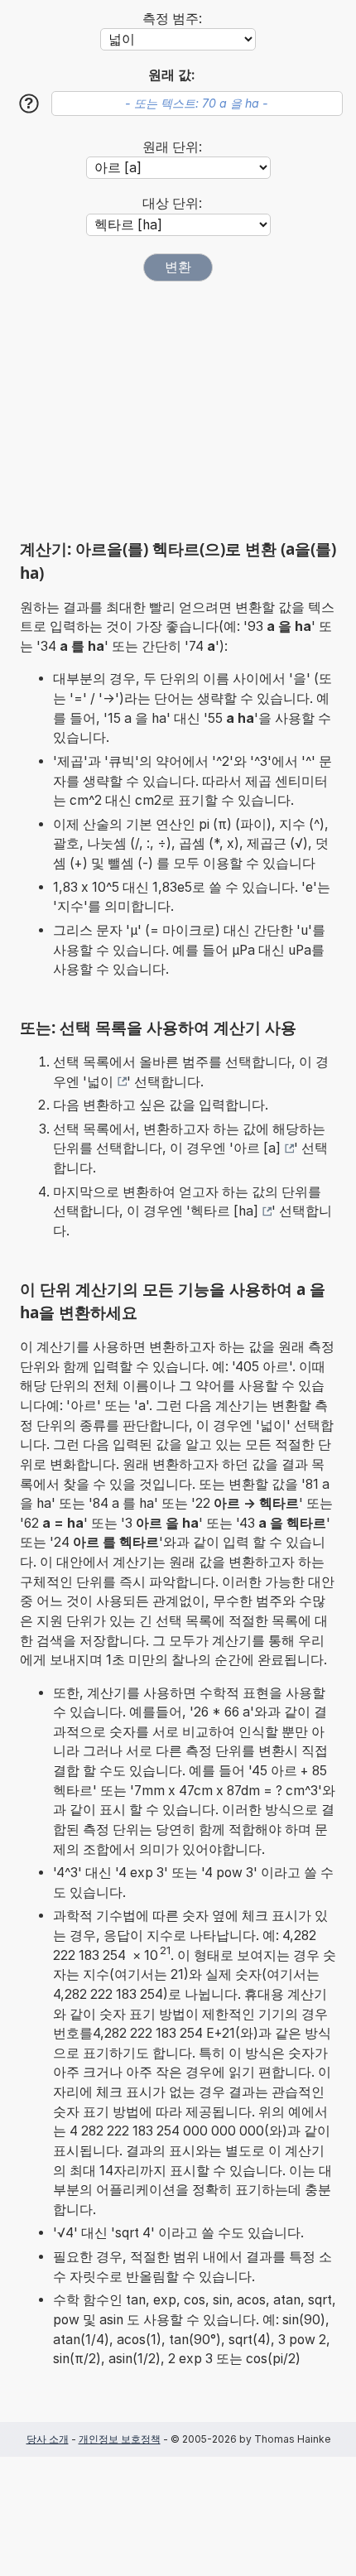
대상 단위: (172, 203)
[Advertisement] (178, 410)
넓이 (100, 1082)
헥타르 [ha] (224, 1211)
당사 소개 (48, 2439)
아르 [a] (257, 1148)
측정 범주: (172, 19)
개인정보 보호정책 (120, 2439)
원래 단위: (172, 147)
